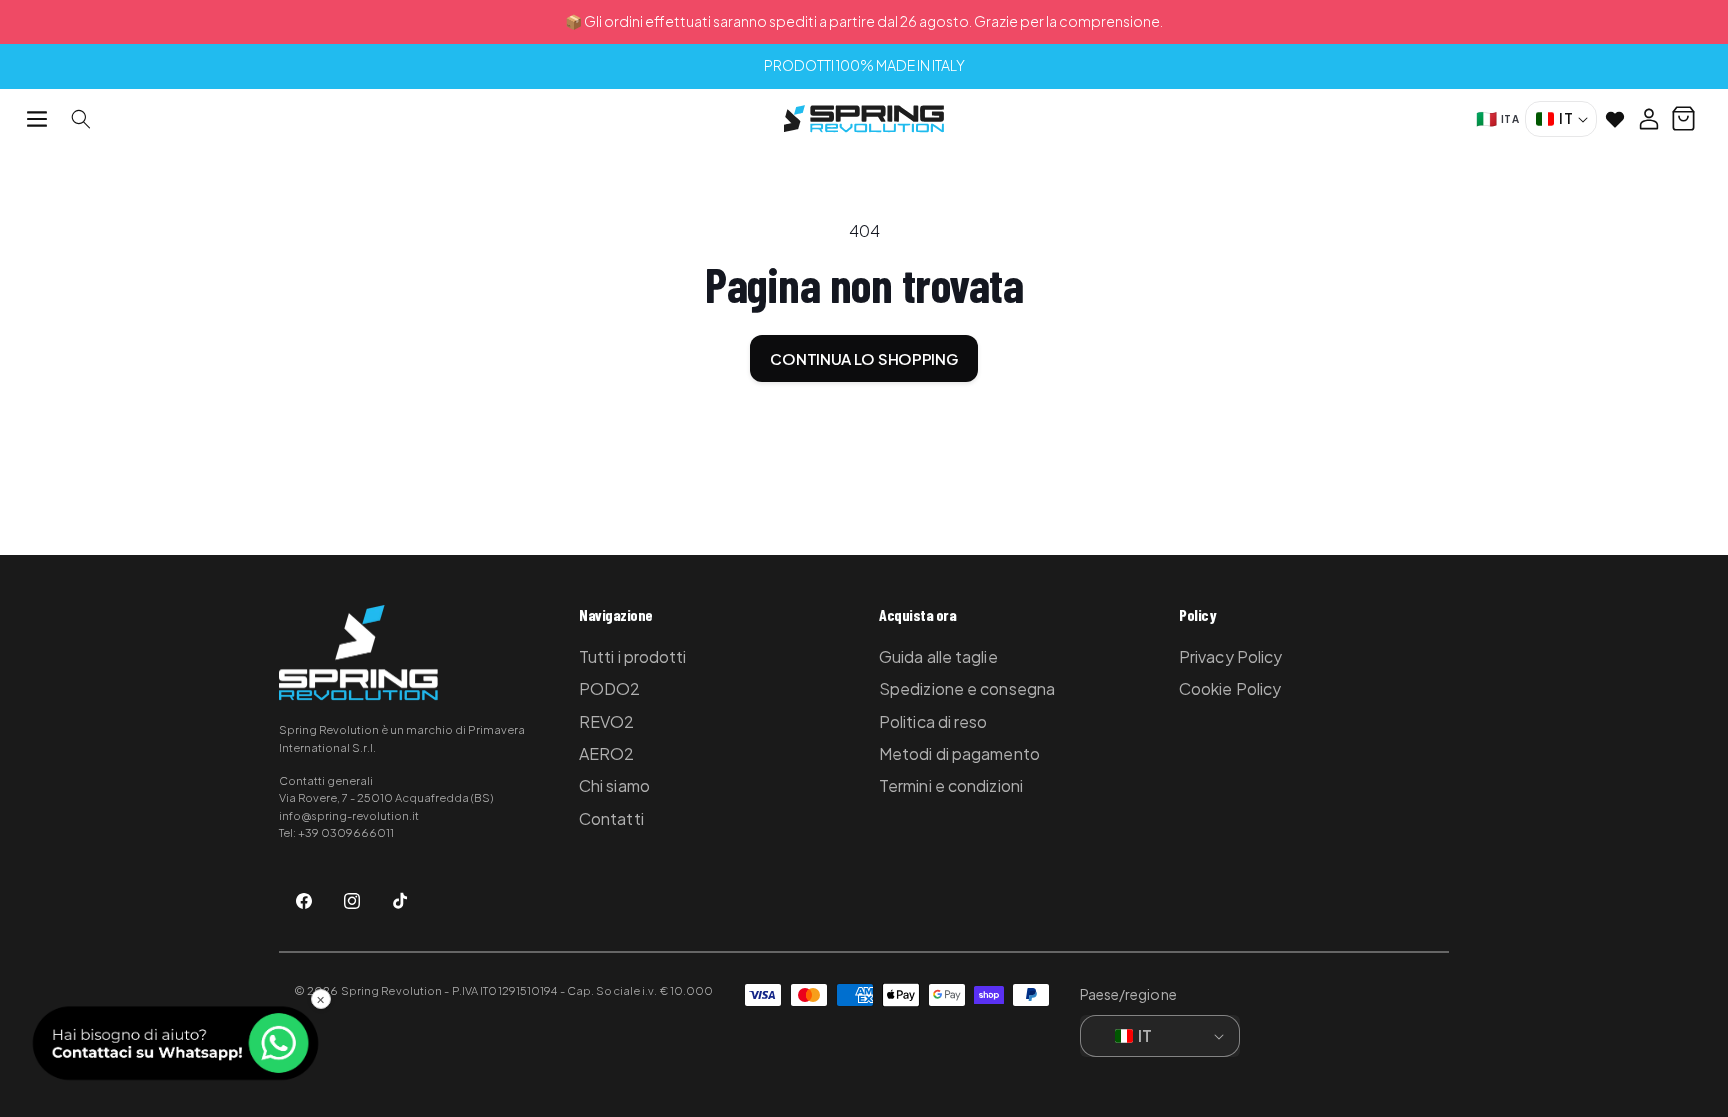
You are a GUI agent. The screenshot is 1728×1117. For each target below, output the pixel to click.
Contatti (611, 818)
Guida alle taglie (938, 656)
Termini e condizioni (951, 785)
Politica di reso (933, 721)
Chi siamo (614, 785)
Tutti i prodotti (633, 656)
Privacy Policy (1230, 656)
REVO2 (607, 721)
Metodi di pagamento (959, 753)
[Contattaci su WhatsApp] (175, 1043)
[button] (37, 119)
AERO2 (607, 753)
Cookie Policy (1230, 688)
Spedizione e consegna (967, 688)
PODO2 (610, 688)
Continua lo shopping (863, 358)
